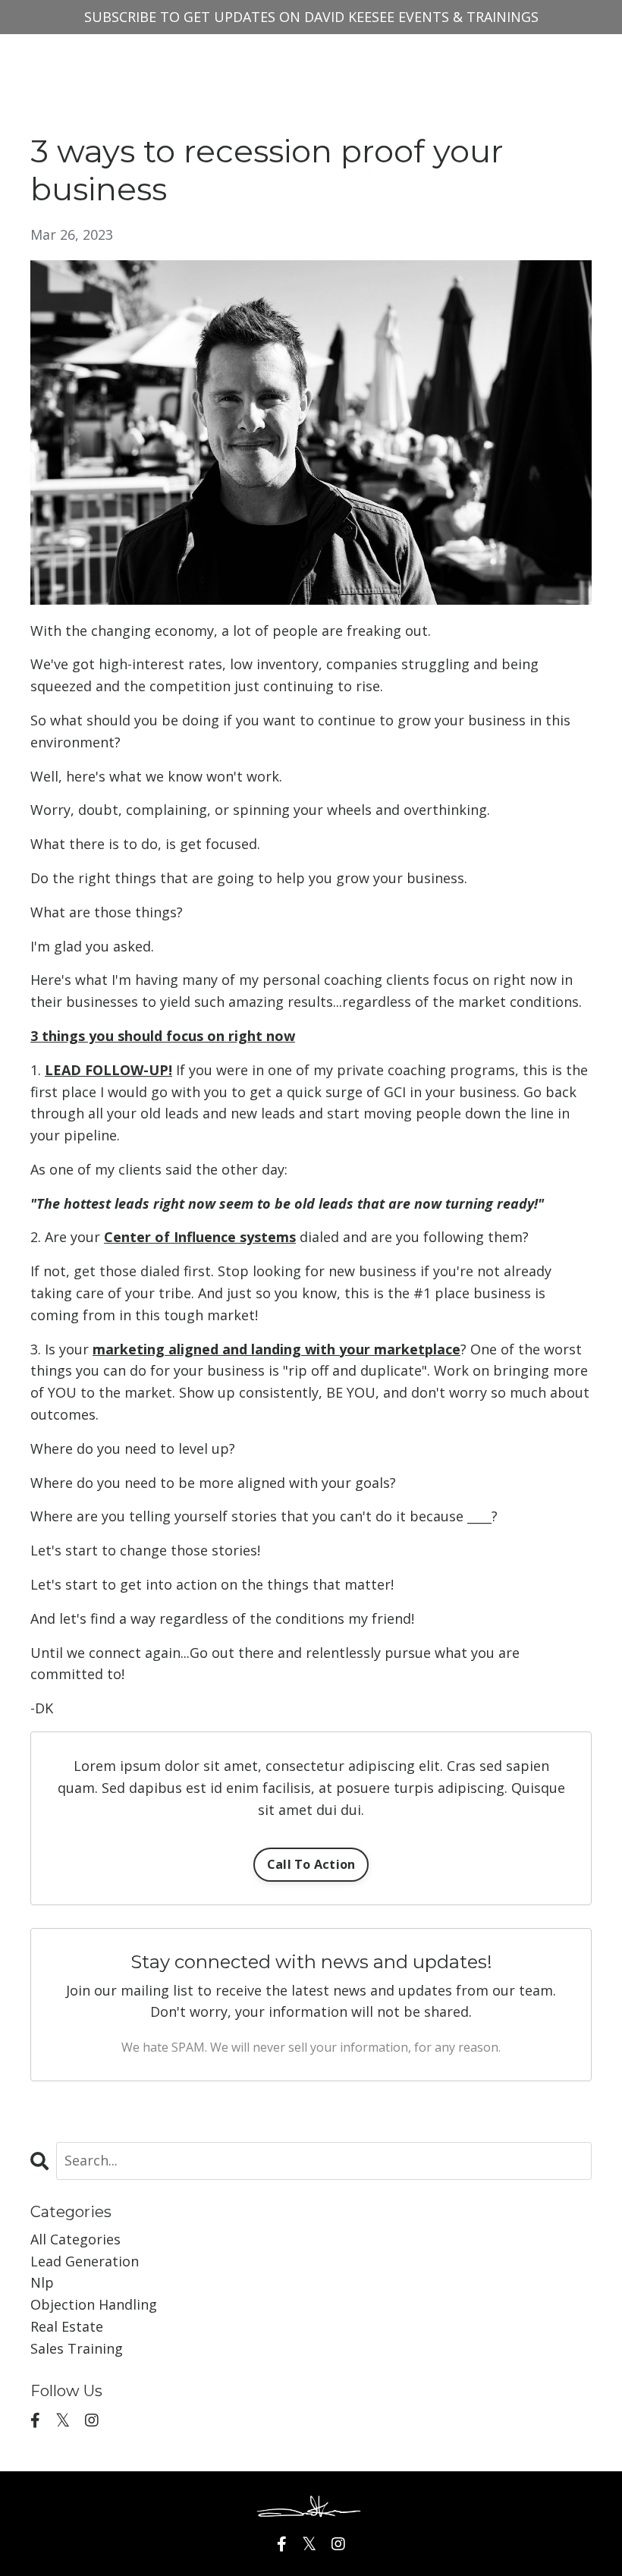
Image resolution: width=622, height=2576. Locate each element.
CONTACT (487, 61)
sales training (77, 2348)
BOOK (340, 61)
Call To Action (311, 1864)
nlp (42, 2282)
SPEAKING (407, 61)
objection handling (94, 2304)
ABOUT (282, 61)
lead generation (85, 2261)
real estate (67, 2326)
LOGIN (555, 61)
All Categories (75, 2239)
